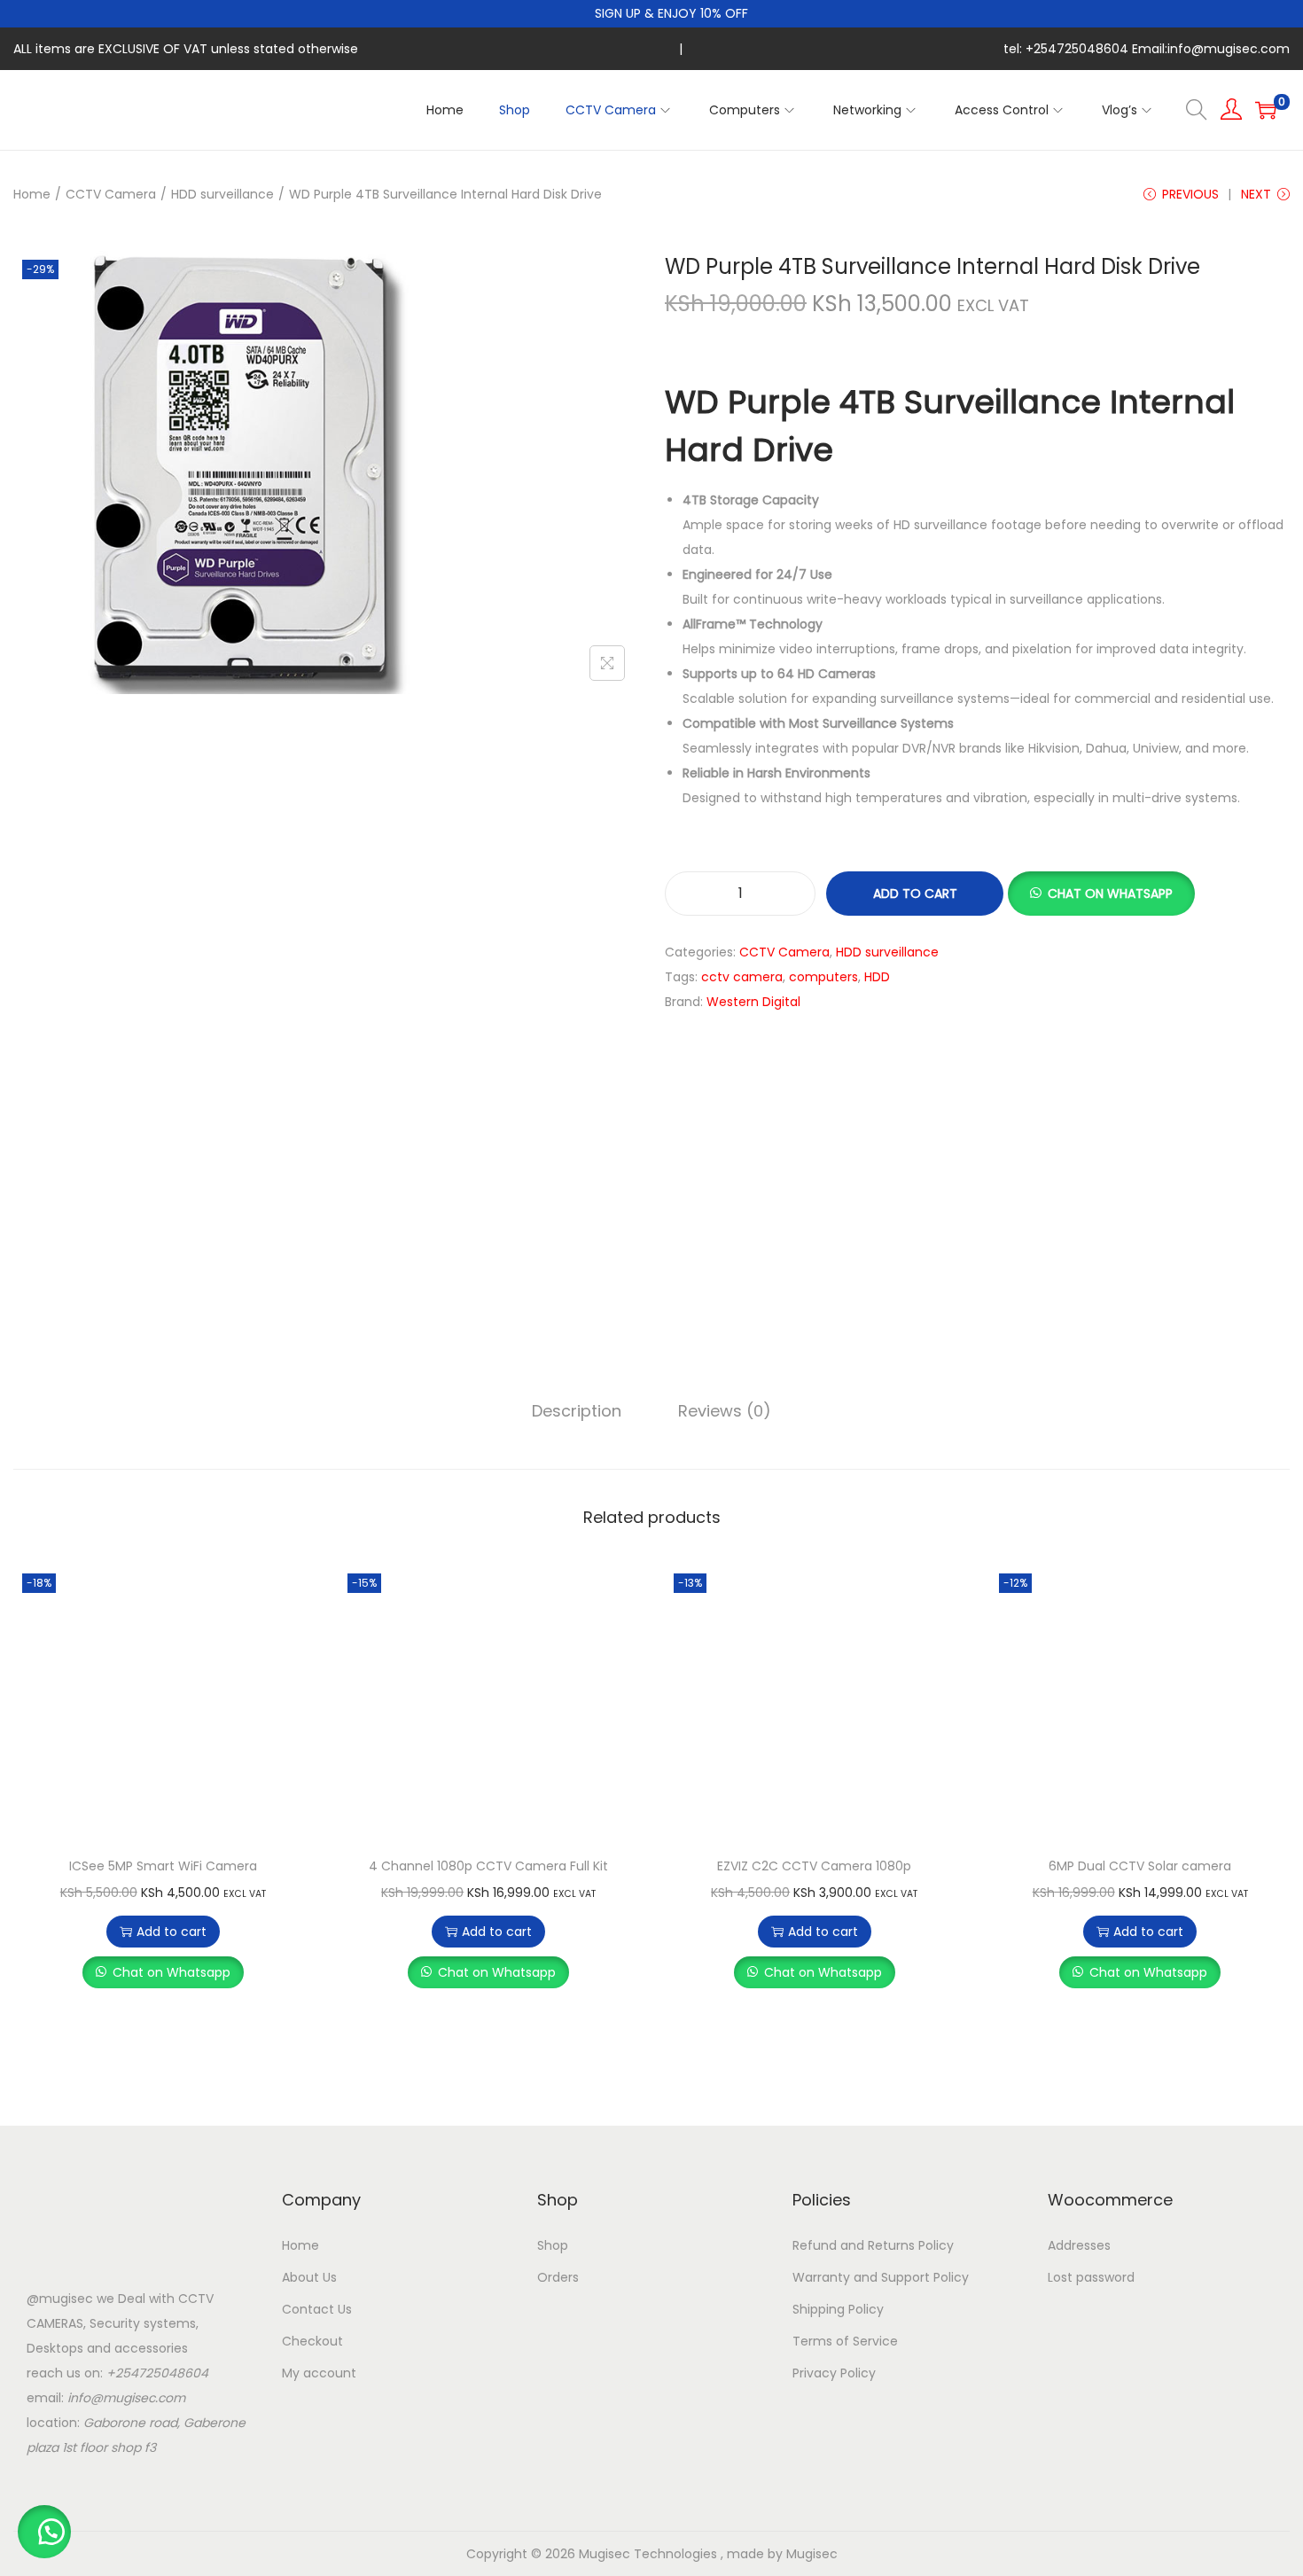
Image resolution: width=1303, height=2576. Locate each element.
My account (319, 2373)
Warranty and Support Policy (881, 2277)
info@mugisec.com (126, 2398)
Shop (553, 2245)
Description (577, 1411)
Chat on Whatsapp (172, 1972)
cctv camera (742, 977)
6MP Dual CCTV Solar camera (1140, 1866)
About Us (309, 2277)
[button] (1101, 894)
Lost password (1091, 2277)
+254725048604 (157, 2373)
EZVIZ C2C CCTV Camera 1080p (814, 1866)
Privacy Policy (834, 2373)
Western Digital (753, 1002)
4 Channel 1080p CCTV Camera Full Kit (488, 1866)
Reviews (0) (725, 1411)
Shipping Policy (838, 2309)
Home (32, 194)
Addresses (1079, 2245)
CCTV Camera (111, 194)
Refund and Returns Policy (873, 2245)
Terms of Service (845, 2341)
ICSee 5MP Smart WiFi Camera (163, 1866)
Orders (558, 2277)
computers (823, 977)
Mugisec (812, 2554)
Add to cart (915, 894)
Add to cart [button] (172, 1932)
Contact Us (317, 2309)
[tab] (577, 1411)
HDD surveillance (222, 194)
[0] (1266, 110)
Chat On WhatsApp (1110, 894)
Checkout (312, 2341)
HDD (877, 977)
